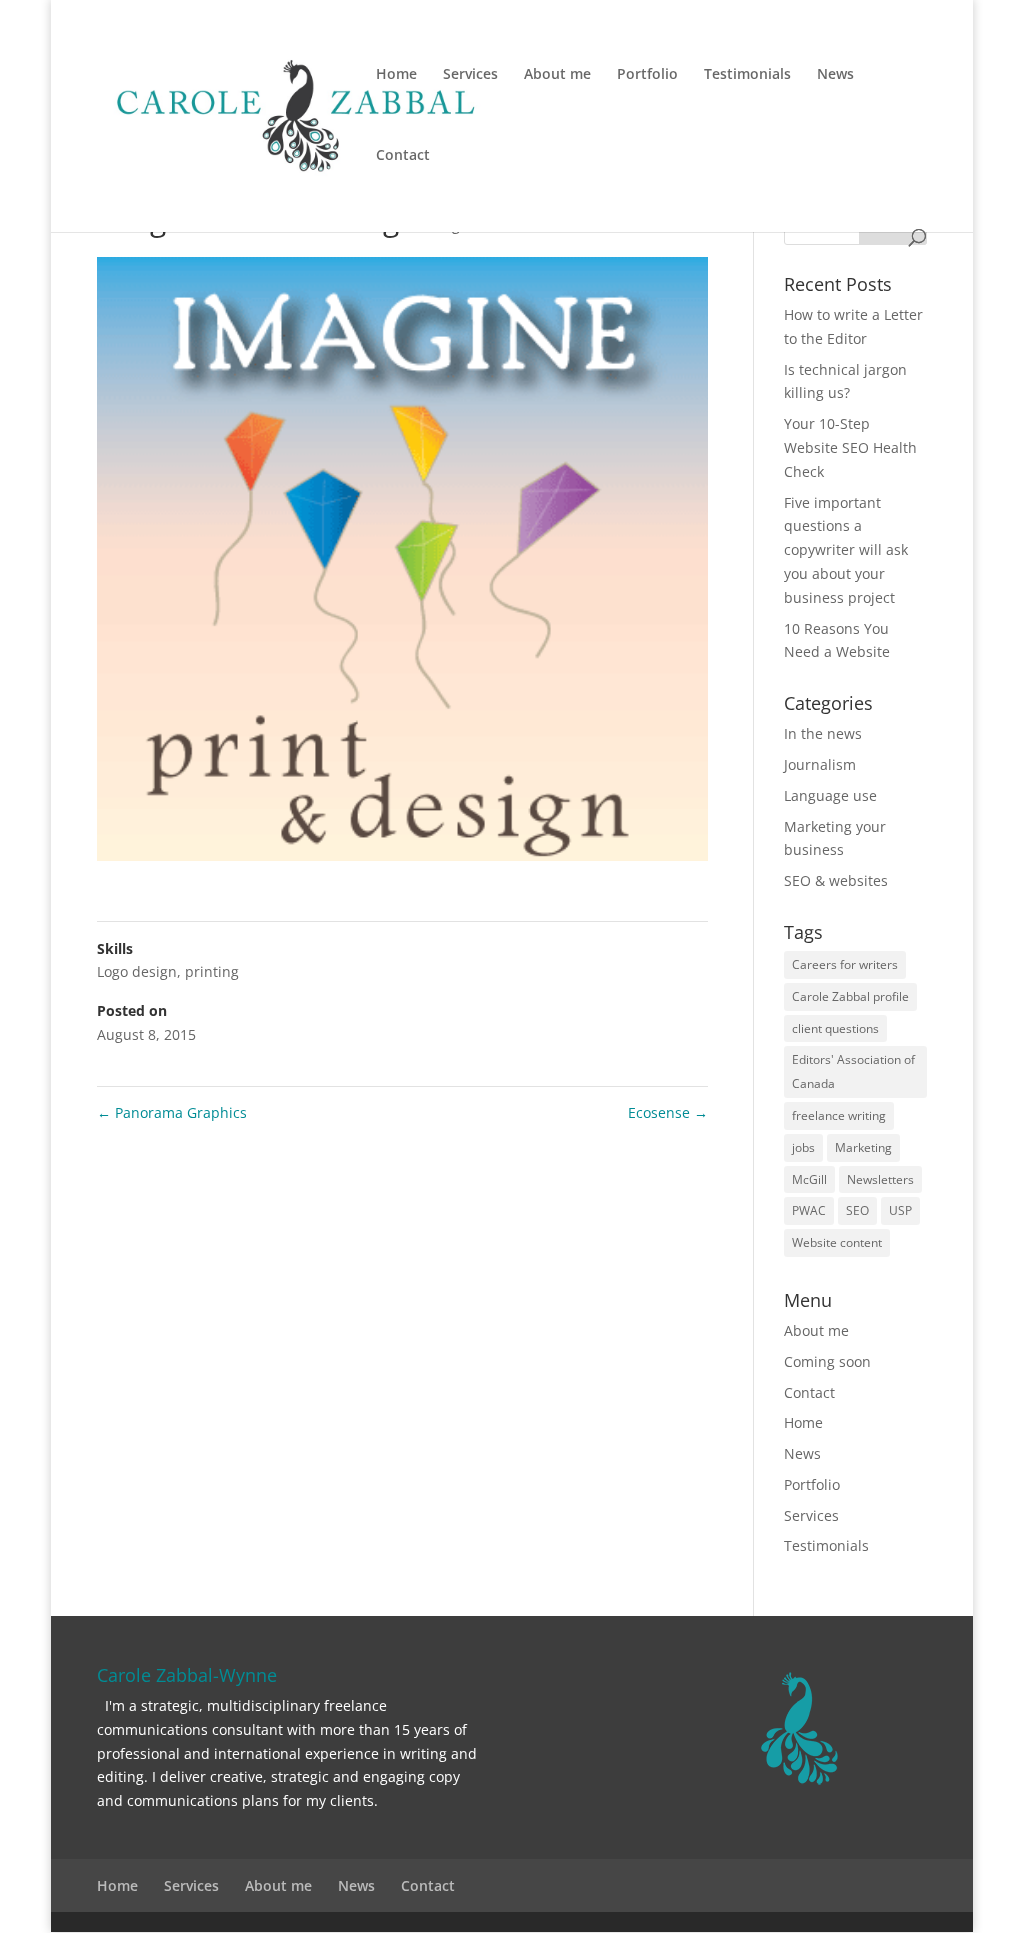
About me (557, 75)
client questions (835, 1028)
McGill (809, 1179)
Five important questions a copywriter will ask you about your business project (846, 550)
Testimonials (747, 75)
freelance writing (839, 1115)
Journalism (820, 764)
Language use (830, 795)
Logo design (137, 971)
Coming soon (827, 1361)
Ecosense (668, 1112)
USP (900, 1210)
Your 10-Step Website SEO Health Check (850, 447)
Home (396, 75)
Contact (403, 156)
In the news (823, 733)
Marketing (863, 1147)
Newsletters (880, 1179)
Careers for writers (845, 964)
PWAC (809, 1210)
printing (212, 971)
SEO (857, 1210)
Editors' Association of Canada (853, 1071)
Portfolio (647, 75)
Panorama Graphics (172, 1112)
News (835, 75)
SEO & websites (836, 880)
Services (470, 75)
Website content (837, 1242)
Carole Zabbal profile (850, 996)
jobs (803, 1147)
